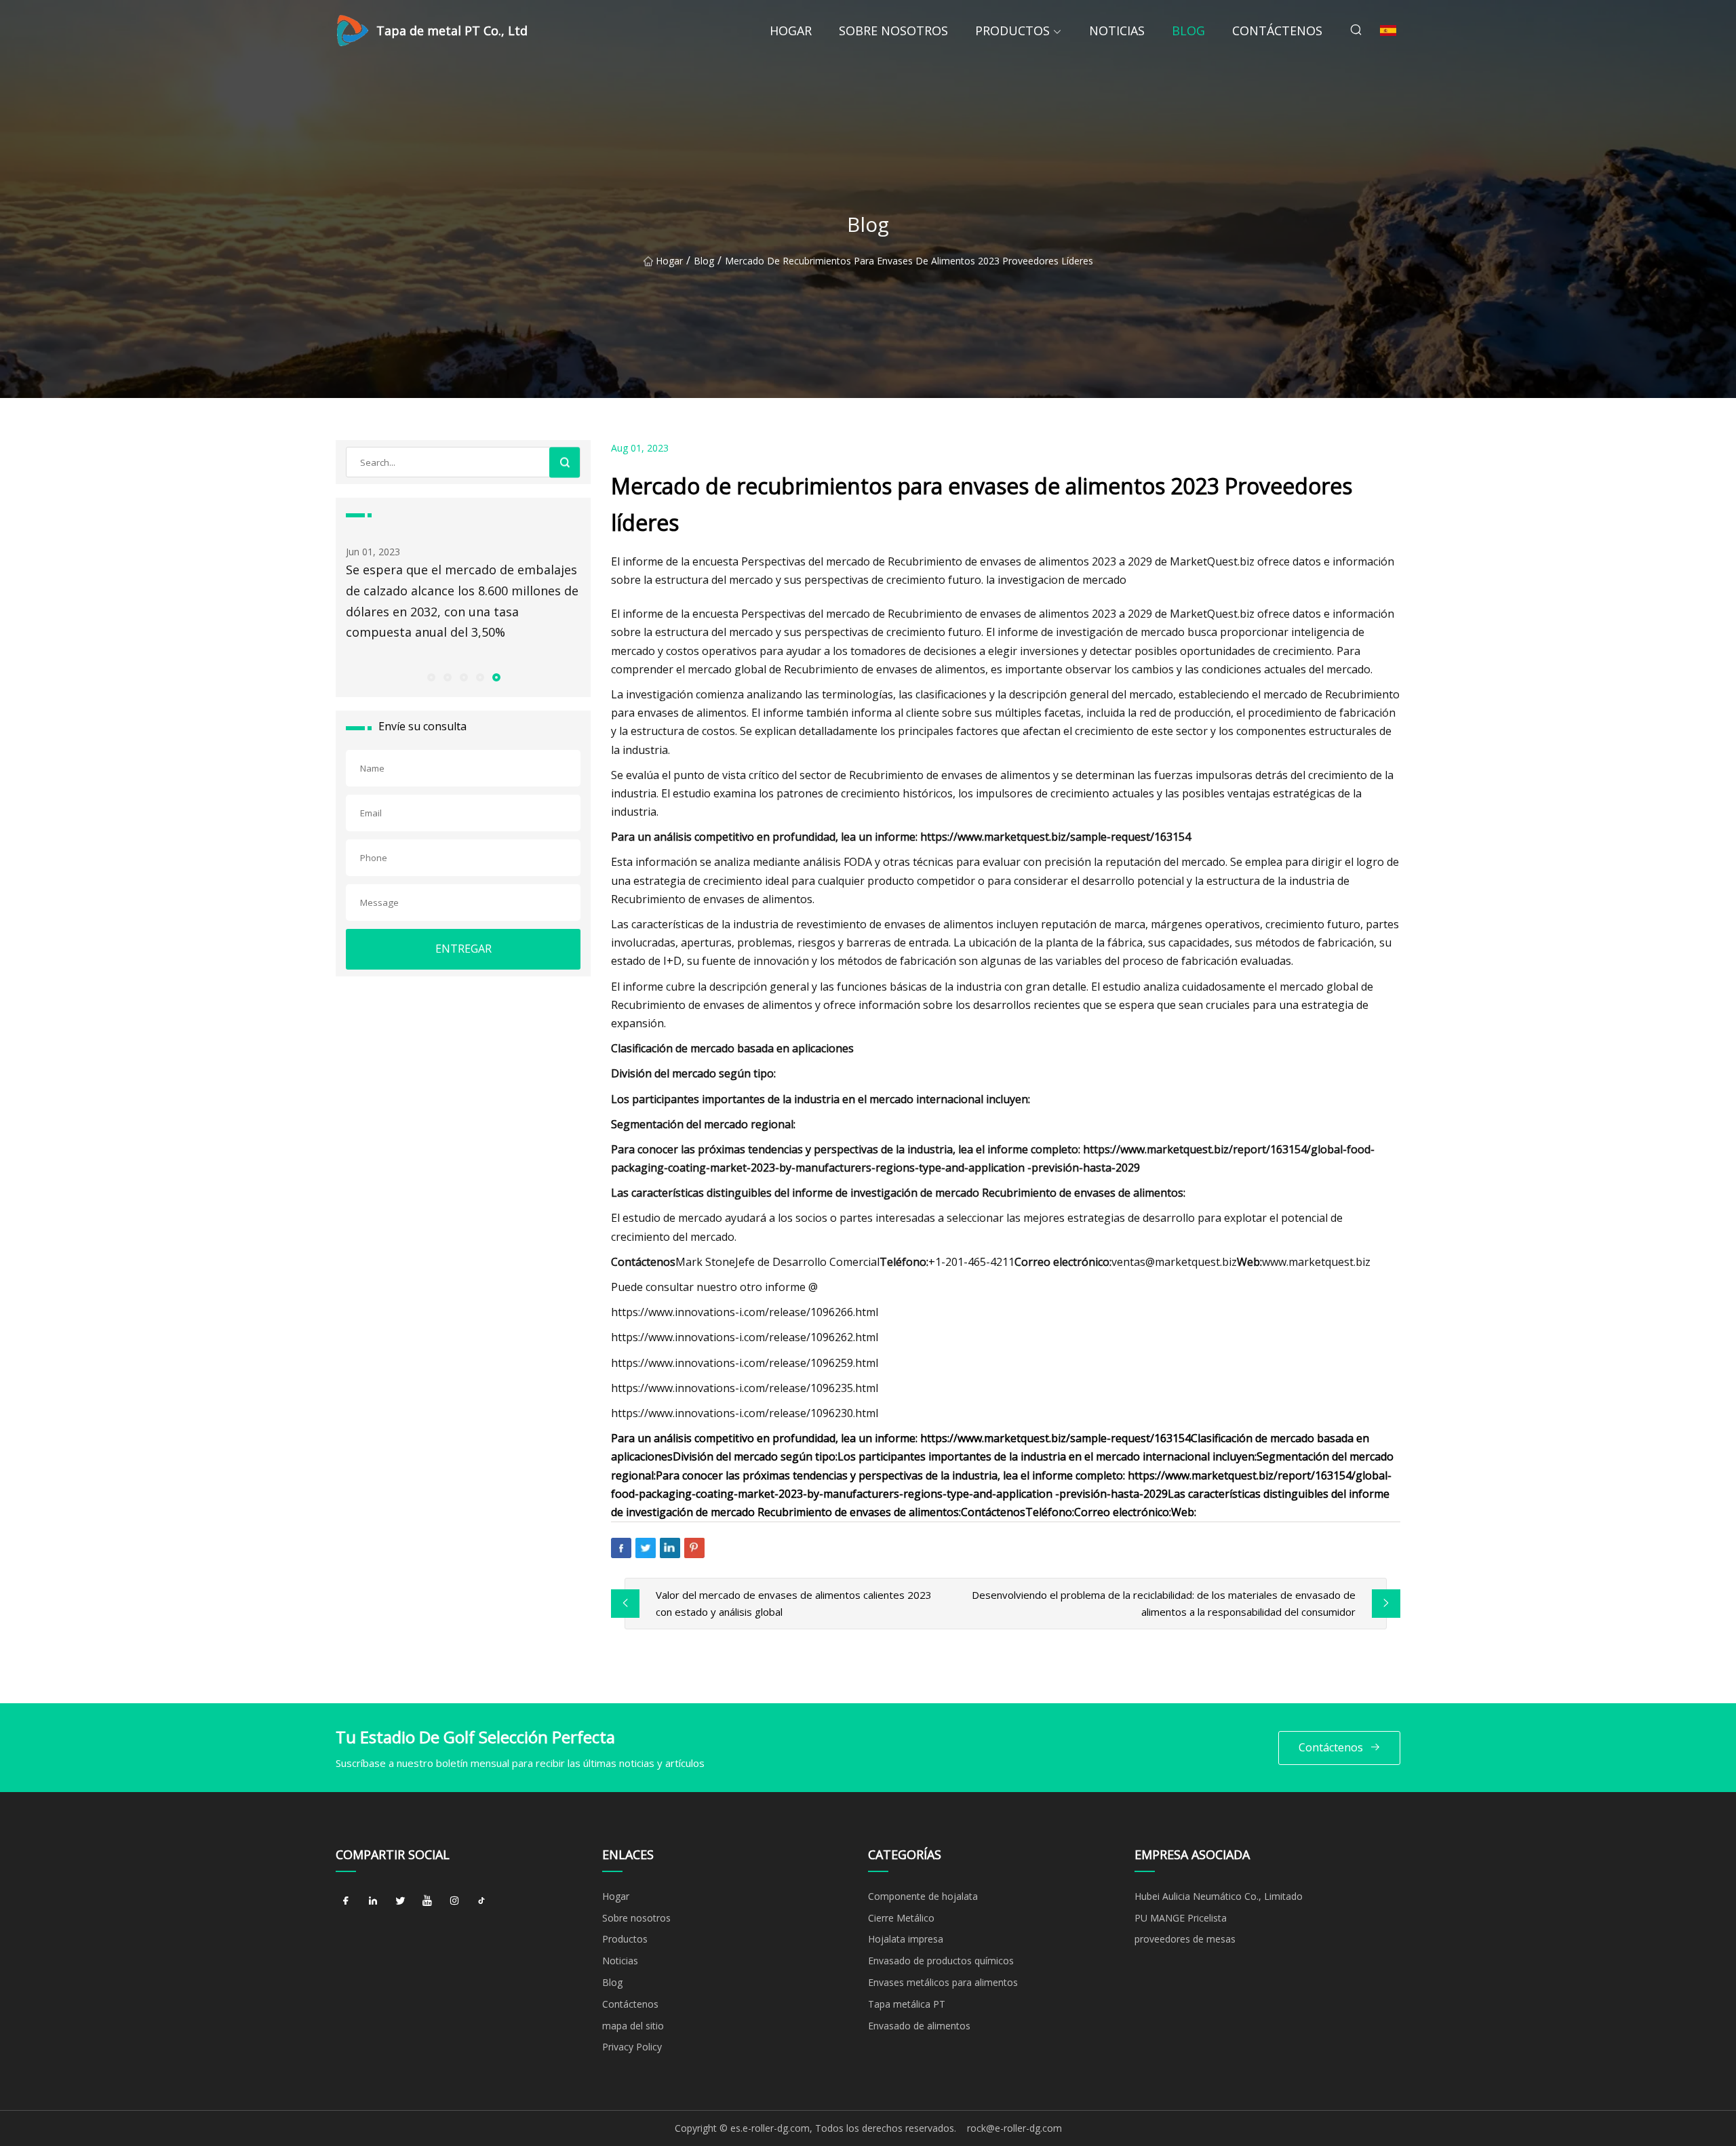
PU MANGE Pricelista (1181, 1918)
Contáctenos (1277, 31)
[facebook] (346, 1901)
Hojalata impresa (906, 1939)
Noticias (1117, 31)
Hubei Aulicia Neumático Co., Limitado (1219, 1896)
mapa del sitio (633, 2026)
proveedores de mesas (1185, 1939)
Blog (1188, 31)
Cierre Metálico (901, 1918)
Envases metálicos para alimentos (943, 1982)
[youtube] (427, 1901)
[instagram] (454, 1901)
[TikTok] (481, 1901)
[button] (431, 677)
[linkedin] (373, 1901)
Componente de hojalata (923, 1896)
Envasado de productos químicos (941, 1961)
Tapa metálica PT (907, 2004)
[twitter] (400, 1901)
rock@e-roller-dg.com (1014, 2128)
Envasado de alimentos (919, 2026)
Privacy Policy (632, 2047)
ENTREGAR (463, 949)
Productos (1012, 31)
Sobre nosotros (893, 31)
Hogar (791, 31)
